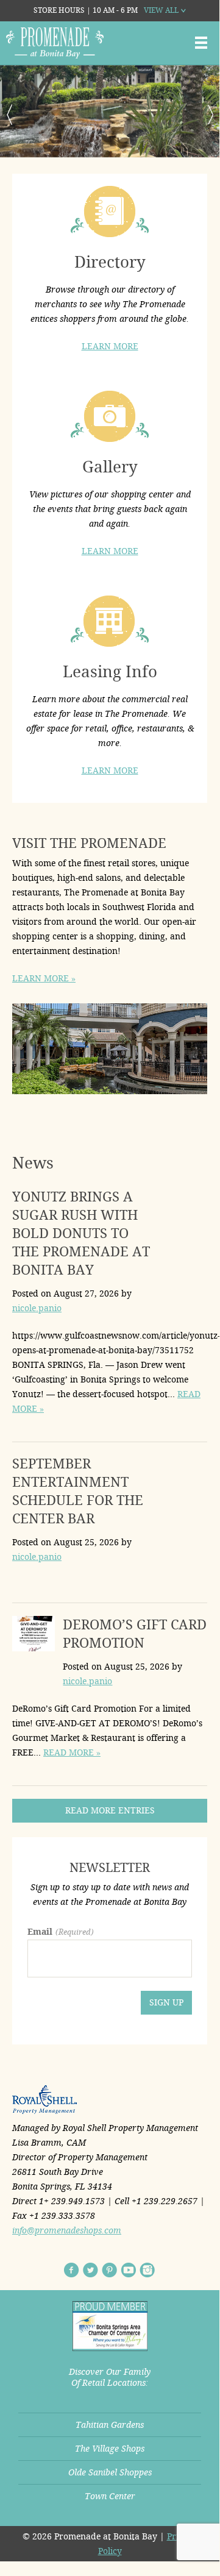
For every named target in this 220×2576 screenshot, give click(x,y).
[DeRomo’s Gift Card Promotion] (34, 1636)
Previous (9, 115)
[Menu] (201, 43)
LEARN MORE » (44, 978)
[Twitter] (90, 2270)
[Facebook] (72, 2270)
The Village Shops (110, 2449)
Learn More (110, 346)
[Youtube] (128, 2270)
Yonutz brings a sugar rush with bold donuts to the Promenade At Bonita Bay (81, 1233)
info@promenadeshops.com (67, 2230)
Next (210, 115)
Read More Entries (110, 1810)
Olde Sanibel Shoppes (110, 2472)
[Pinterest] (109, 2270)
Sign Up (166, 2002)
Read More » (72, 1752)
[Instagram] (147, 2270)
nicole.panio (37, 1308)
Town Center (110, 2496)
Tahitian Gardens (110, 2425)
